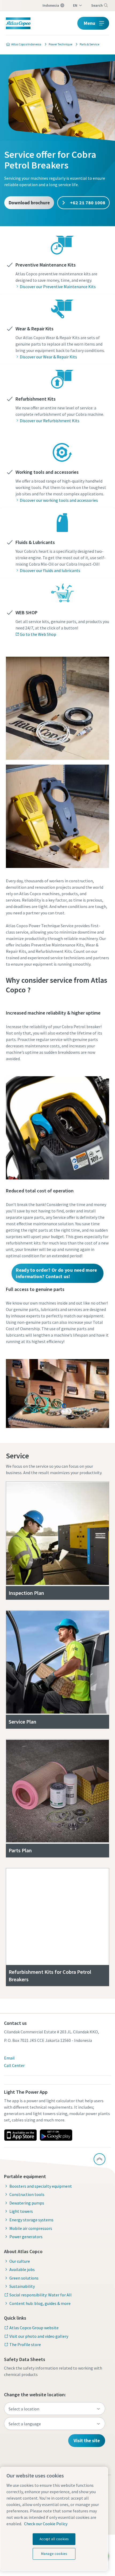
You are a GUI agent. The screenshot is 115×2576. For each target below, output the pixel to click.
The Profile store (25, 2344)
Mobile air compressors (31, 2228)
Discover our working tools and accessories (59, 500)
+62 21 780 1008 (87, 203)
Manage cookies (54, 2554)
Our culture (20, 2261)
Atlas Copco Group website (34, 2328)
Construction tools (27, 2194)
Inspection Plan (26, 1593)
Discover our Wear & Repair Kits (48, 357)
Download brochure (29, 203)
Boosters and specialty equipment (41, 2186)
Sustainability (22, 2286)
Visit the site (87, 2440)
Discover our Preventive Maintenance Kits (58, 287)
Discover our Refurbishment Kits (50, 421)
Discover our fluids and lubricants (50, 570)
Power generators (26, 2237)
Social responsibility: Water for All (41, 2295)
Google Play (56, 2135)
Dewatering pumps (27, 2203)
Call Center (14, 2065)
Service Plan (22, 1722)
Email (9, 2058)
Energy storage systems (31, 2220)
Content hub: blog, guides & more (40, 2303)
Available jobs (22, 2269)
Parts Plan (20, 1850)
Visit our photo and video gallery (39, 2336)
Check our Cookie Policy (46, 2524)
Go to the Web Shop (38, 634)
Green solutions (24, 2278)
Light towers (21, 2211)
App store (20, 2135)
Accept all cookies (54, 2539)
